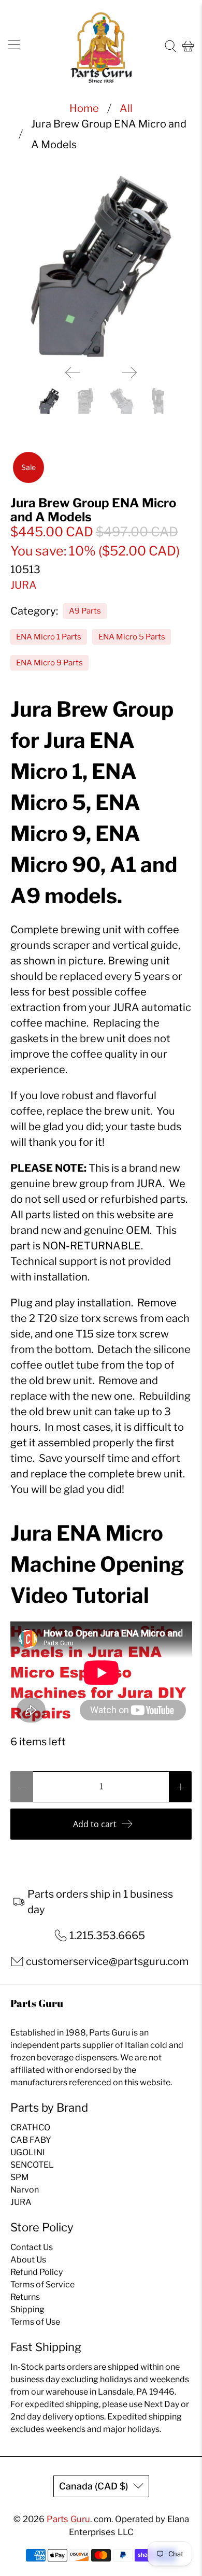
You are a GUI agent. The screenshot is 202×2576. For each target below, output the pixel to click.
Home (84, 108)
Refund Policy (37, 2272)
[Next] (129, 373)
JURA (24, 585)
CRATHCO (30, 2127)
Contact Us (32, 2247)
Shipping (27, 2309)
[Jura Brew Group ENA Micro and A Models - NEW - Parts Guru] (101, 267)
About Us (28, 2260)
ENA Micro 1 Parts (49, 637)
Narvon (25, 2190)
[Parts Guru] (101, 46)
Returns (25, 2297)
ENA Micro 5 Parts (132, 637)
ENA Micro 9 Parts (49, 663)
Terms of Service (42, 2285)
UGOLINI (28, 2152)
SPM (20, 2177)
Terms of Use (35, 2322)
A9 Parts (85, 611)
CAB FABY (31, 2140)
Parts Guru (68, 2519)
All (126, 108)
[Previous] (73, 373)
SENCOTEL (32, 2165)
